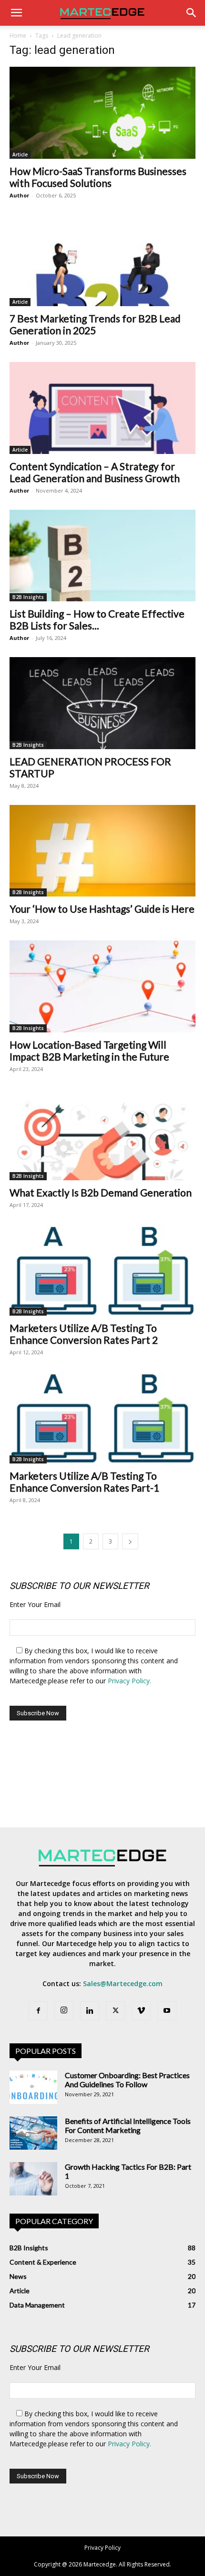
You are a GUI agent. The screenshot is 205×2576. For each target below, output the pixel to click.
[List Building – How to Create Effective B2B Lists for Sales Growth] (102, 556)
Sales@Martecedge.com (123, 1984)
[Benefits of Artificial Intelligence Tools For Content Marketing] (33, 2133)
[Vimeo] (141, 2011)
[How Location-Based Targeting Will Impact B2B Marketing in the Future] (102, 986)
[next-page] (130, 1541)
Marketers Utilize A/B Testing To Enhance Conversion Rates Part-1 (84, 1482)
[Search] (192, 13)
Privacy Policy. (129, 1681)
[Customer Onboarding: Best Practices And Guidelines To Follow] (33, 2087)
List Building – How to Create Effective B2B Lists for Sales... (97, 619)
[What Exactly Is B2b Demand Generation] (102, 1134)
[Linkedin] (90, 2011)
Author (19, 195)
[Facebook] (38, 2011)
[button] (16, 13)
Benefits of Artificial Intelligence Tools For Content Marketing (128, 2125)
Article (20, 155)
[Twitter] (115, 2011)
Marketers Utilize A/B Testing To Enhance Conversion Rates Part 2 (84, 1334)
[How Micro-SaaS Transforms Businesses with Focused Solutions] (102, 113)
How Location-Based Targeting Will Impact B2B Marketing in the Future (89, 1051)
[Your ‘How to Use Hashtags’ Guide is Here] (102, 851)
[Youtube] (167, 2011)
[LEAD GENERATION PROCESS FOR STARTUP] (102, 703)
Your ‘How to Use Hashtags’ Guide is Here (102, 909)
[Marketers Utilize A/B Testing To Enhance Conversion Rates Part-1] (102, 1417)
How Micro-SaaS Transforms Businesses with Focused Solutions (98, 177)
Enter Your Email (35, 1604)
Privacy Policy (102, 2548)
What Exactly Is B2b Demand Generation (101, 1192)
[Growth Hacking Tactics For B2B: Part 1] (33, 2179)
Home (18, 36)
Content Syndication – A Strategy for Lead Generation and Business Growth (95, 472)
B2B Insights (28, 597)
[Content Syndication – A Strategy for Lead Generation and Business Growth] (102, 408)
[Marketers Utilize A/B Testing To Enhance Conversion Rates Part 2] (102, 1270)
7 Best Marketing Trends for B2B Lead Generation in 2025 (95, 324)
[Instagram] (64, 2010)
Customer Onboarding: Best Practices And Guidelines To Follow (127, 2080)
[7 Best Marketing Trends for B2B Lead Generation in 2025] (102, 261)
